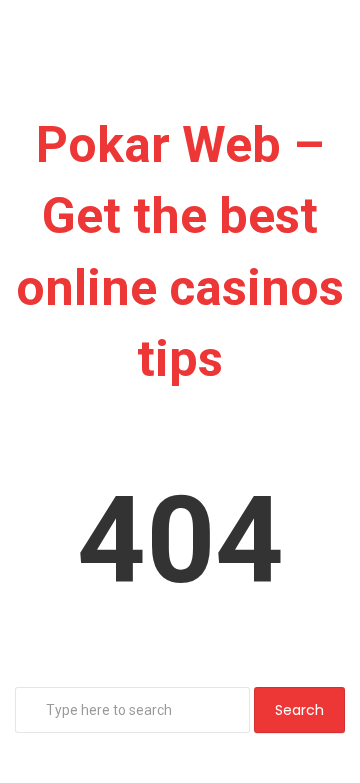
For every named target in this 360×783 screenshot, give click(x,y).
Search (299, 710)
